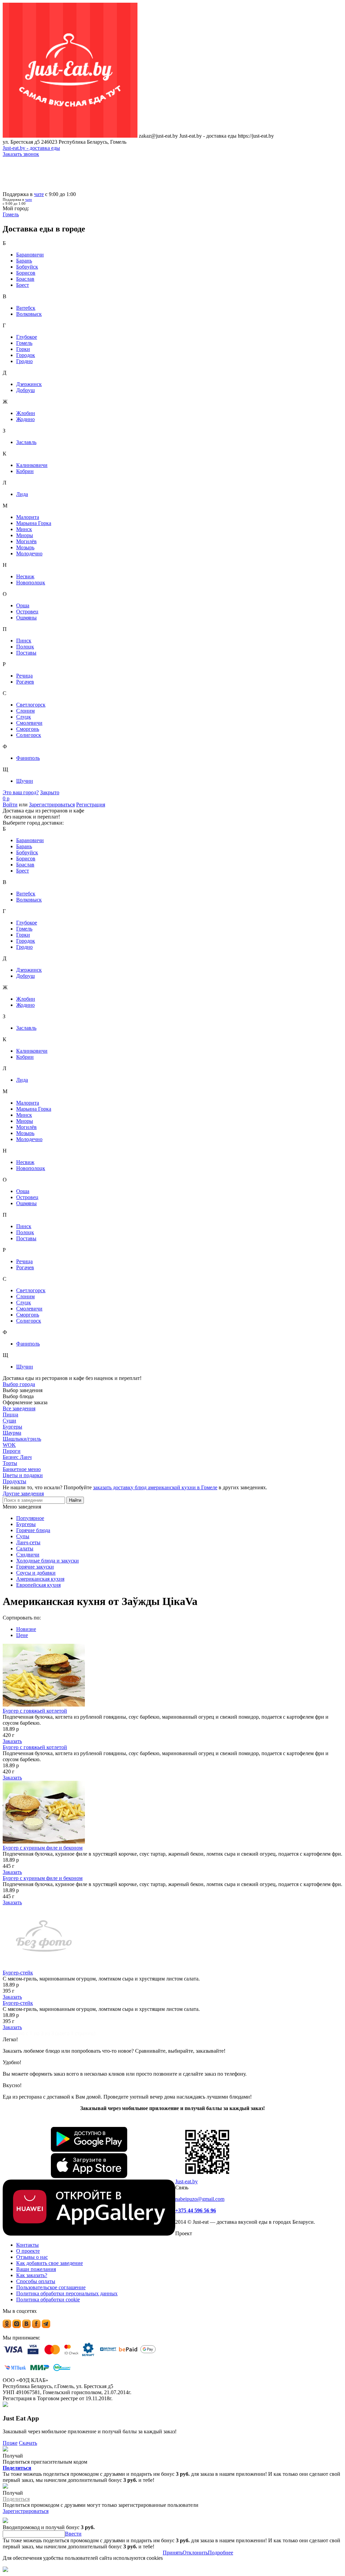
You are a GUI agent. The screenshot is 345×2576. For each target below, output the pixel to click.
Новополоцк (31, 583)
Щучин (25, 781)
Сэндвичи (28, 1555)
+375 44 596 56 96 (196, 2210)
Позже (10, 2443)
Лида (22, 494)
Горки (23, 349)
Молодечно (29, 553)
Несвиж (25, 576)
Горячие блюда (33, 1530)
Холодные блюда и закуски (48, 1561)
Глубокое (27, 337)
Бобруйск (27, 267)
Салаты (25, 1548)
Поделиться (17, 2468)
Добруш (25, 390)
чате (39, 194)
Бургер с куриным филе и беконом (43, 1848)
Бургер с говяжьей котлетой (35, 1711)
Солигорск (29, 735)
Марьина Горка (34, 523)
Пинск (24, 641)
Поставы (26, 653)
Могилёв (26, 541)
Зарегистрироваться (52, 805)
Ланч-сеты (28, 1542)
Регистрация (91, 805)
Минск (24, 529)
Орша (23, 605)
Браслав (25, 279)
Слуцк (24, 717)
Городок (26, 355)
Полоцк (25, 647)
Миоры (25, 535)
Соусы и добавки (36, 1573)
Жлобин (26, 413)
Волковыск (29, 314)
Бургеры (26, 1524)
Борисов (26, 273)
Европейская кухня (38, 1585)
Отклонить (195, 2553)
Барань (24, 261)
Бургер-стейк (18, 1973)
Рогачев (25, 682)
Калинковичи (32, 465)
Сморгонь (28, 729)
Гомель (24, 343)
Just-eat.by (186, 2181)
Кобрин (25, 471)
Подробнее (221, 2553)
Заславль (26, 442)
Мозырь (25, 547)
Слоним (25, 711)
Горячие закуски (35, 1567)
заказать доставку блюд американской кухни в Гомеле (155, 1487)
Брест (23, 285)
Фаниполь (28, 758)
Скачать (28, 2443)
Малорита (28, 517)
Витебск (26, 308)
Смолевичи (29, 723)
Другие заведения (23, 1493)
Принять (173, 2553)
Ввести (73, 2534)
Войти (10, 805)
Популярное (30, 1518)
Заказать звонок (21, 154)
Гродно (24, 361)
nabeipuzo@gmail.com (200, 2199)
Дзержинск (29, 384)
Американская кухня (40, 1579)
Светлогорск (31, 705)
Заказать (12, 1741)
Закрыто (50, 792)
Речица (24, 676)
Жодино (25, 419)
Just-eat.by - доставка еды (31, 148)
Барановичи (30, 255)
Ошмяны (26, 618)
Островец (27, 612)
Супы (23, 1536)
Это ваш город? (21, 792)
